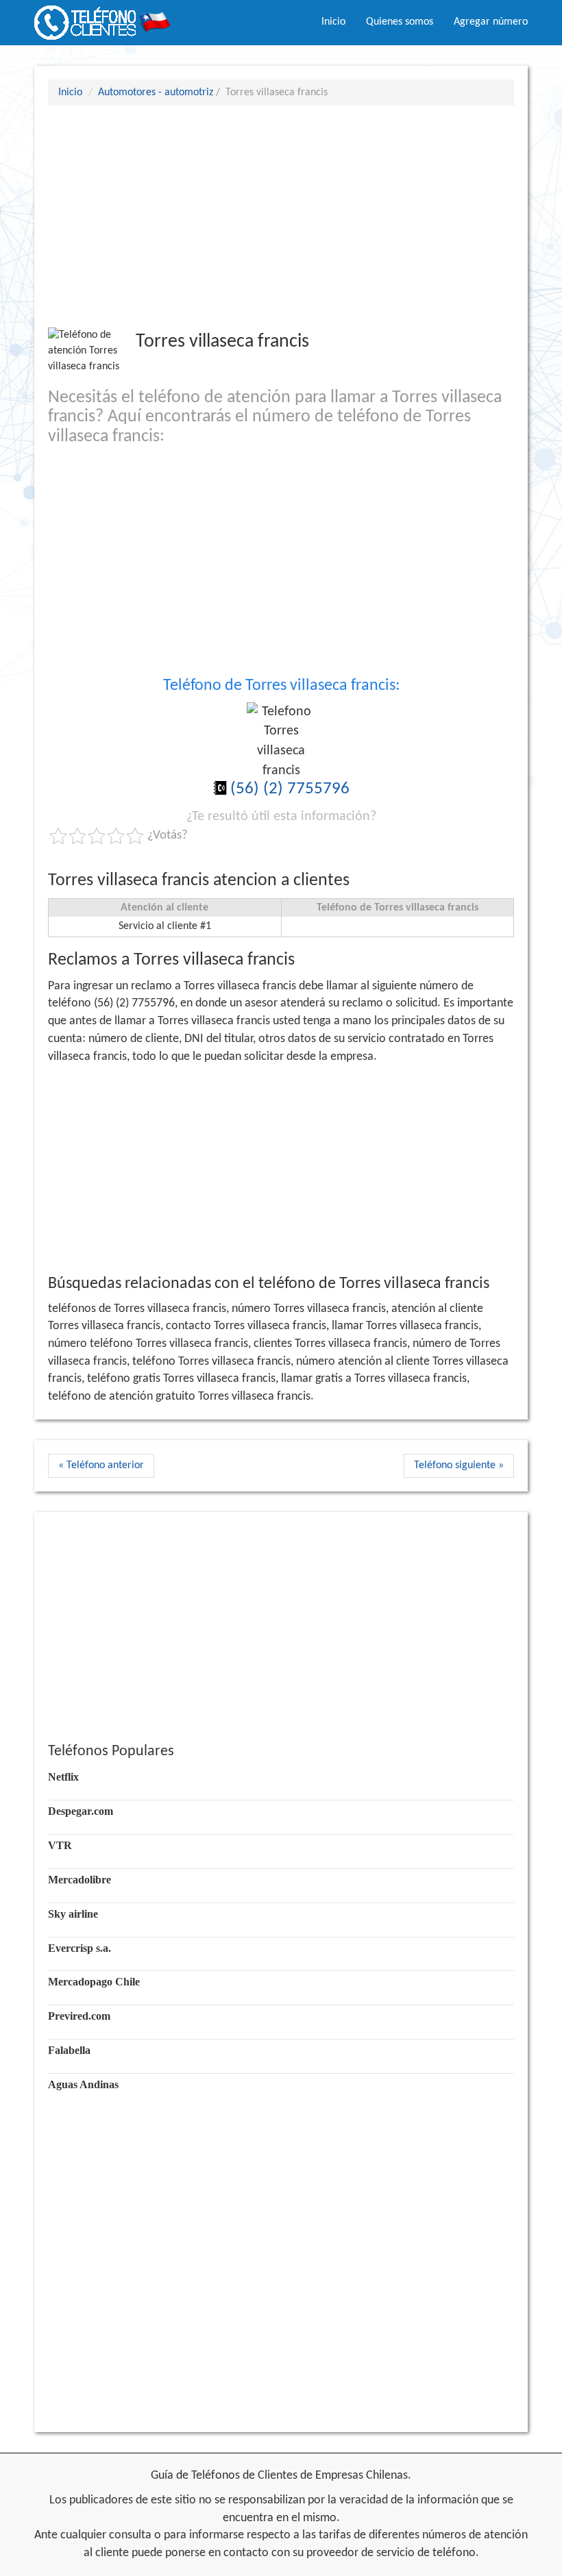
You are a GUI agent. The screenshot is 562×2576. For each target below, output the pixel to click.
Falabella (69, 2050)
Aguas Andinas (83, 2084)
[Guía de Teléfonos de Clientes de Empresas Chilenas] (103, 17)
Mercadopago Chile (94, 1982)
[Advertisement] (281, 216)
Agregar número (491, 22)
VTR (60, 1845)
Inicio (333, 22)
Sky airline (73, 1914)
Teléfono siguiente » (459, 1465)
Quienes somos (400, 22)
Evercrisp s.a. (80, 1948)
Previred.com (79, 2016)
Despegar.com (81, 1811)
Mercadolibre (80, 1880)
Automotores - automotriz (156, 92)
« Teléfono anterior (101, 1465)
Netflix (63, 1777)
